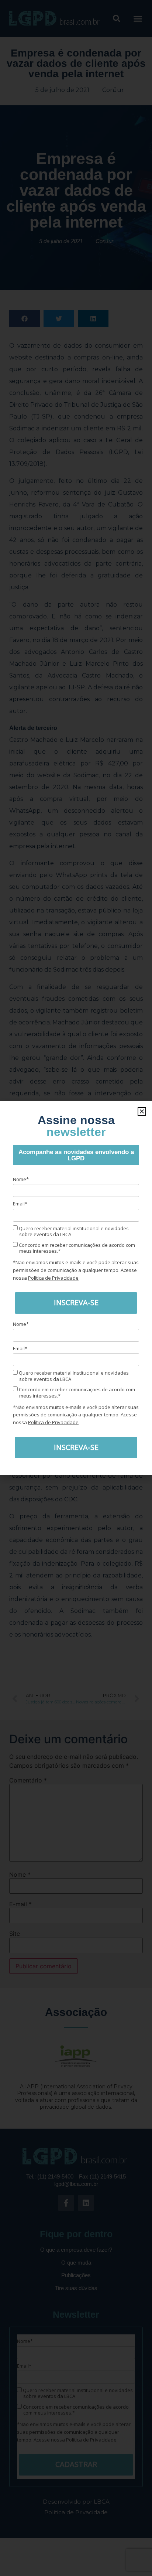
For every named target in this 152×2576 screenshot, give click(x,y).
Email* (20, 1204)
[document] (76, 1288)
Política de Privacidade (53, 1278)
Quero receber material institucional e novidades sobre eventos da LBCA (73, 1231)
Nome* (21, 1179)
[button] (142, 1111)
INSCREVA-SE (76, 1302)
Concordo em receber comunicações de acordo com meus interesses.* (76, 1248)
